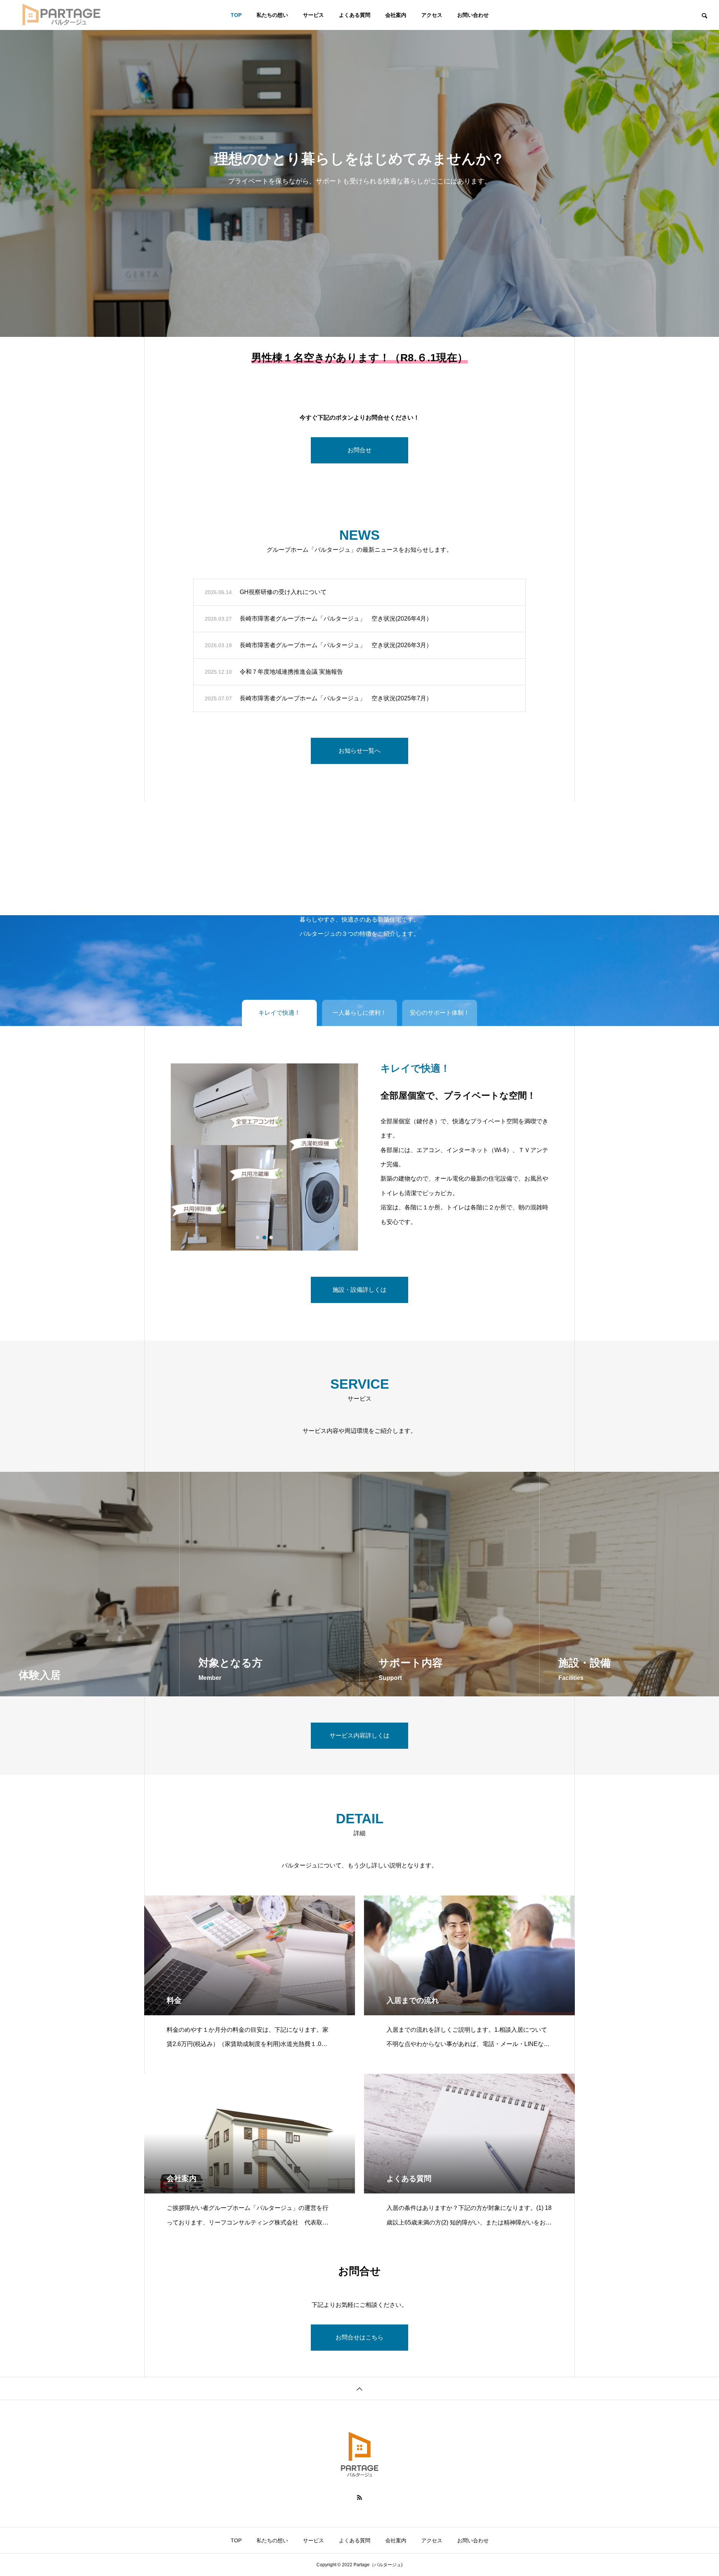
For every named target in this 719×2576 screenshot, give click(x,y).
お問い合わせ (473, 15)
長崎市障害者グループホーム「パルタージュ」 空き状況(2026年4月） (336, 619)
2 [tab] (265, 1237)
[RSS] (359, 2497)
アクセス (432, 15)
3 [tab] (271, 1237)
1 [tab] (258, 1237)
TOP (236, 15)
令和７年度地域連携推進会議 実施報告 (291, 672)
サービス (313, 15)
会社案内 (396, 15)
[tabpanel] (359, 168)
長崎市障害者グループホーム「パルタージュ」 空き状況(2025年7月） (336, 698)
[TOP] (359, 2388)
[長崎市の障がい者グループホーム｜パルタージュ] (62, 15)
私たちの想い (272, 15)
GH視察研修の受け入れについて (283, 592)
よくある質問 (355, 15)
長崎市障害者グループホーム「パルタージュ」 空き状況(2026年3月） (336, 645)
